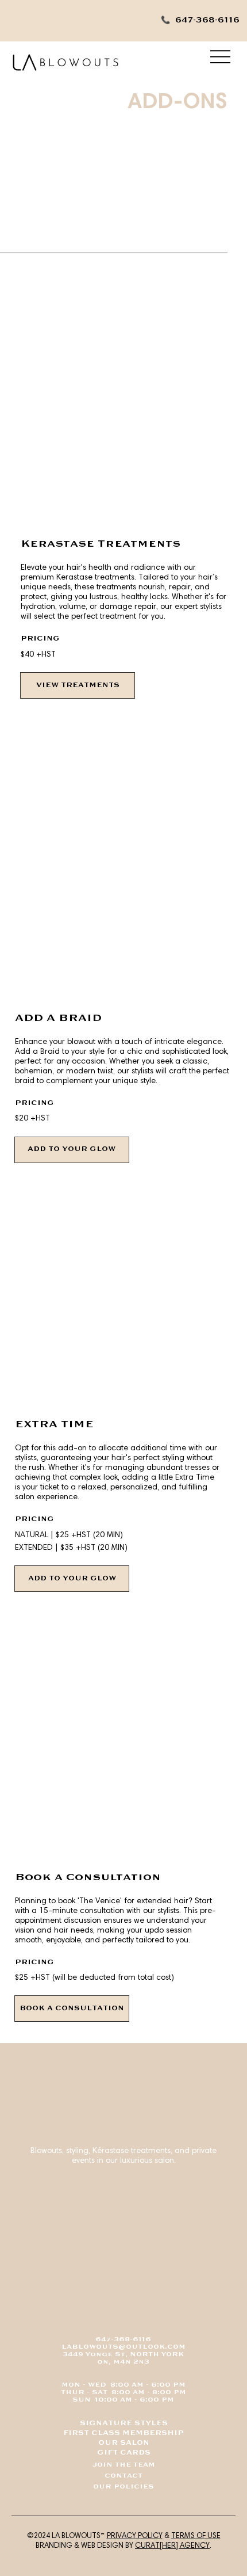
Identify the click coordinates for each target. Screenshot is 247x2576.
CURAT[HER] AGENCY (172, 2545)
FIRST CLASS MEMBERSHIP (123, 2433)
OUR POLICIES (123, 2487)
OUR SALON (124, 2443)
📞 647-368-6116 (200, 20)
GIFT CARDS (124, 2453)
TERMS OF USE (196, 2535)
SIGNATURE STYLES (124, 2423)
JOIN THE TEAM (124, 2465)
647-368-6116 (123, 2340)
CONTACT (123, 2476)
